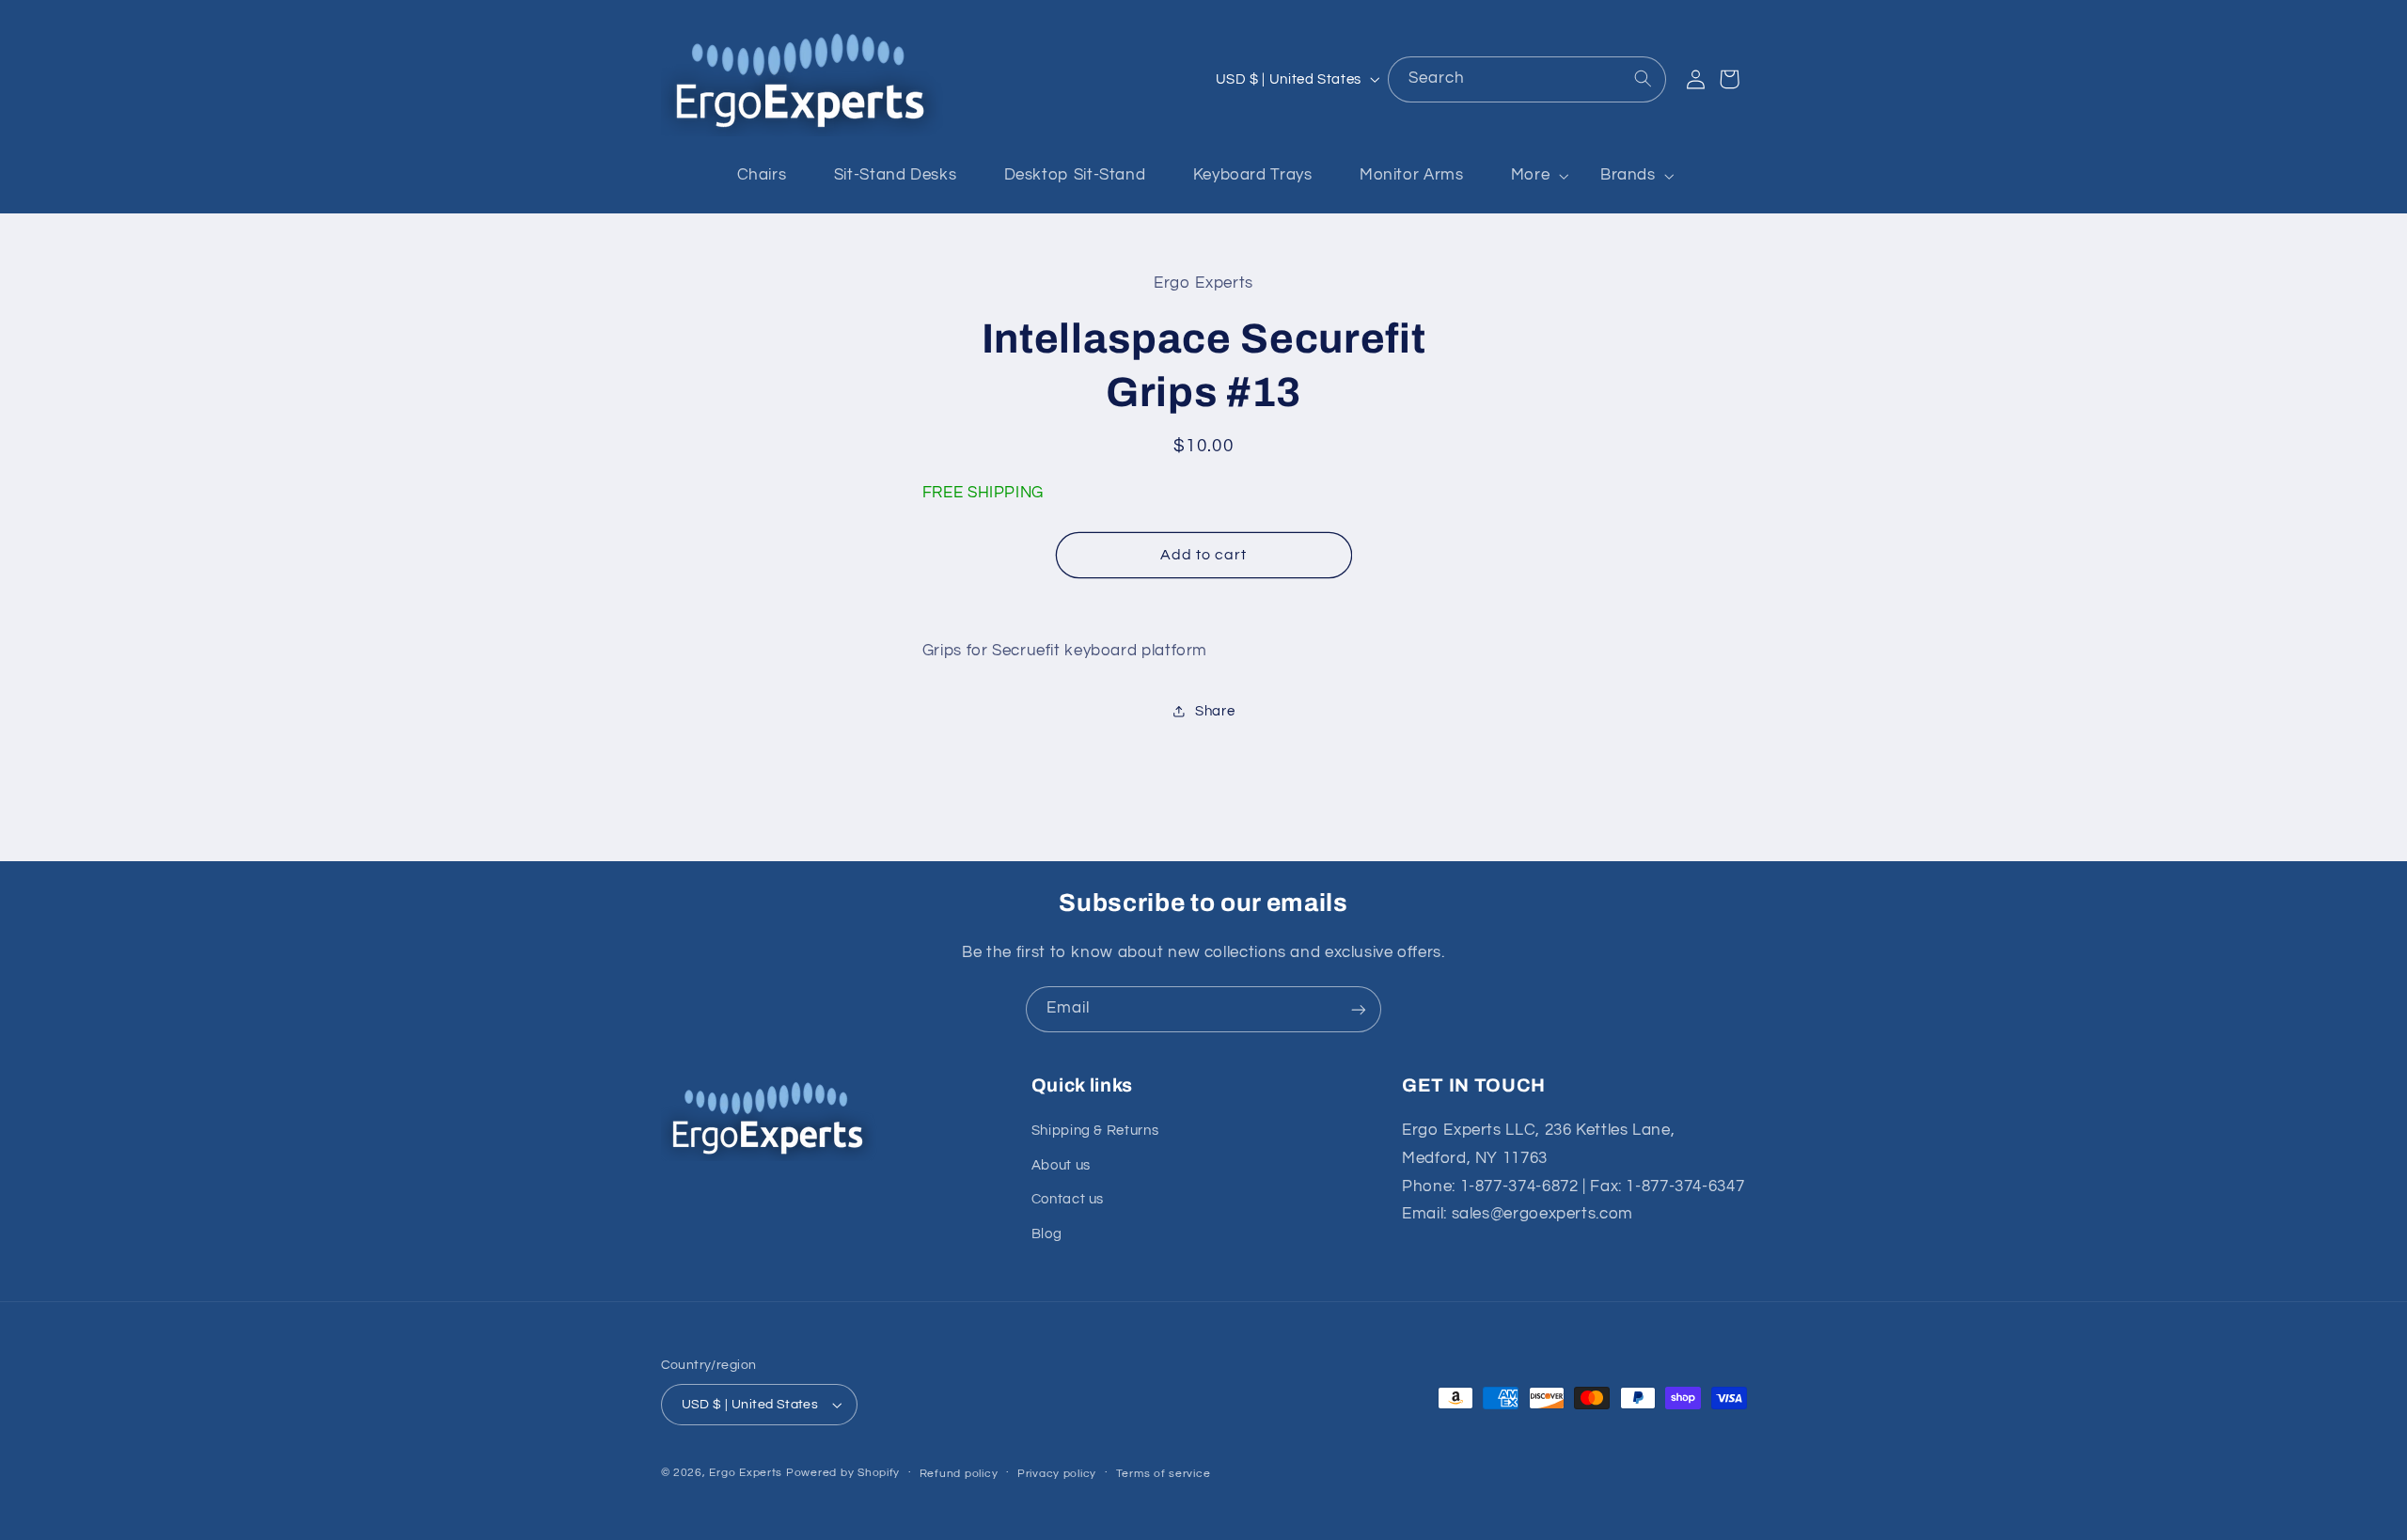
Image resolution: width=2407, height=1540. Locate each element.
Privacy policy (1057, 1474)
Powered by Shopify (843, 1473)
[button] (1532, 176)
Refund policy (959, 1474)
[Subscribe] (1359, 1009)
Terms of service (1164, 1474)
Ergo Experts (746, 1473)
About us (1061, 1165)
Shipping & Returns (1095, 1131)
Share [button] (1215, 711)
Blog (1047, 1234)
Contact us (1068, 1200)
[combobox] (1526, 79)
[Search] (1643, 79)
